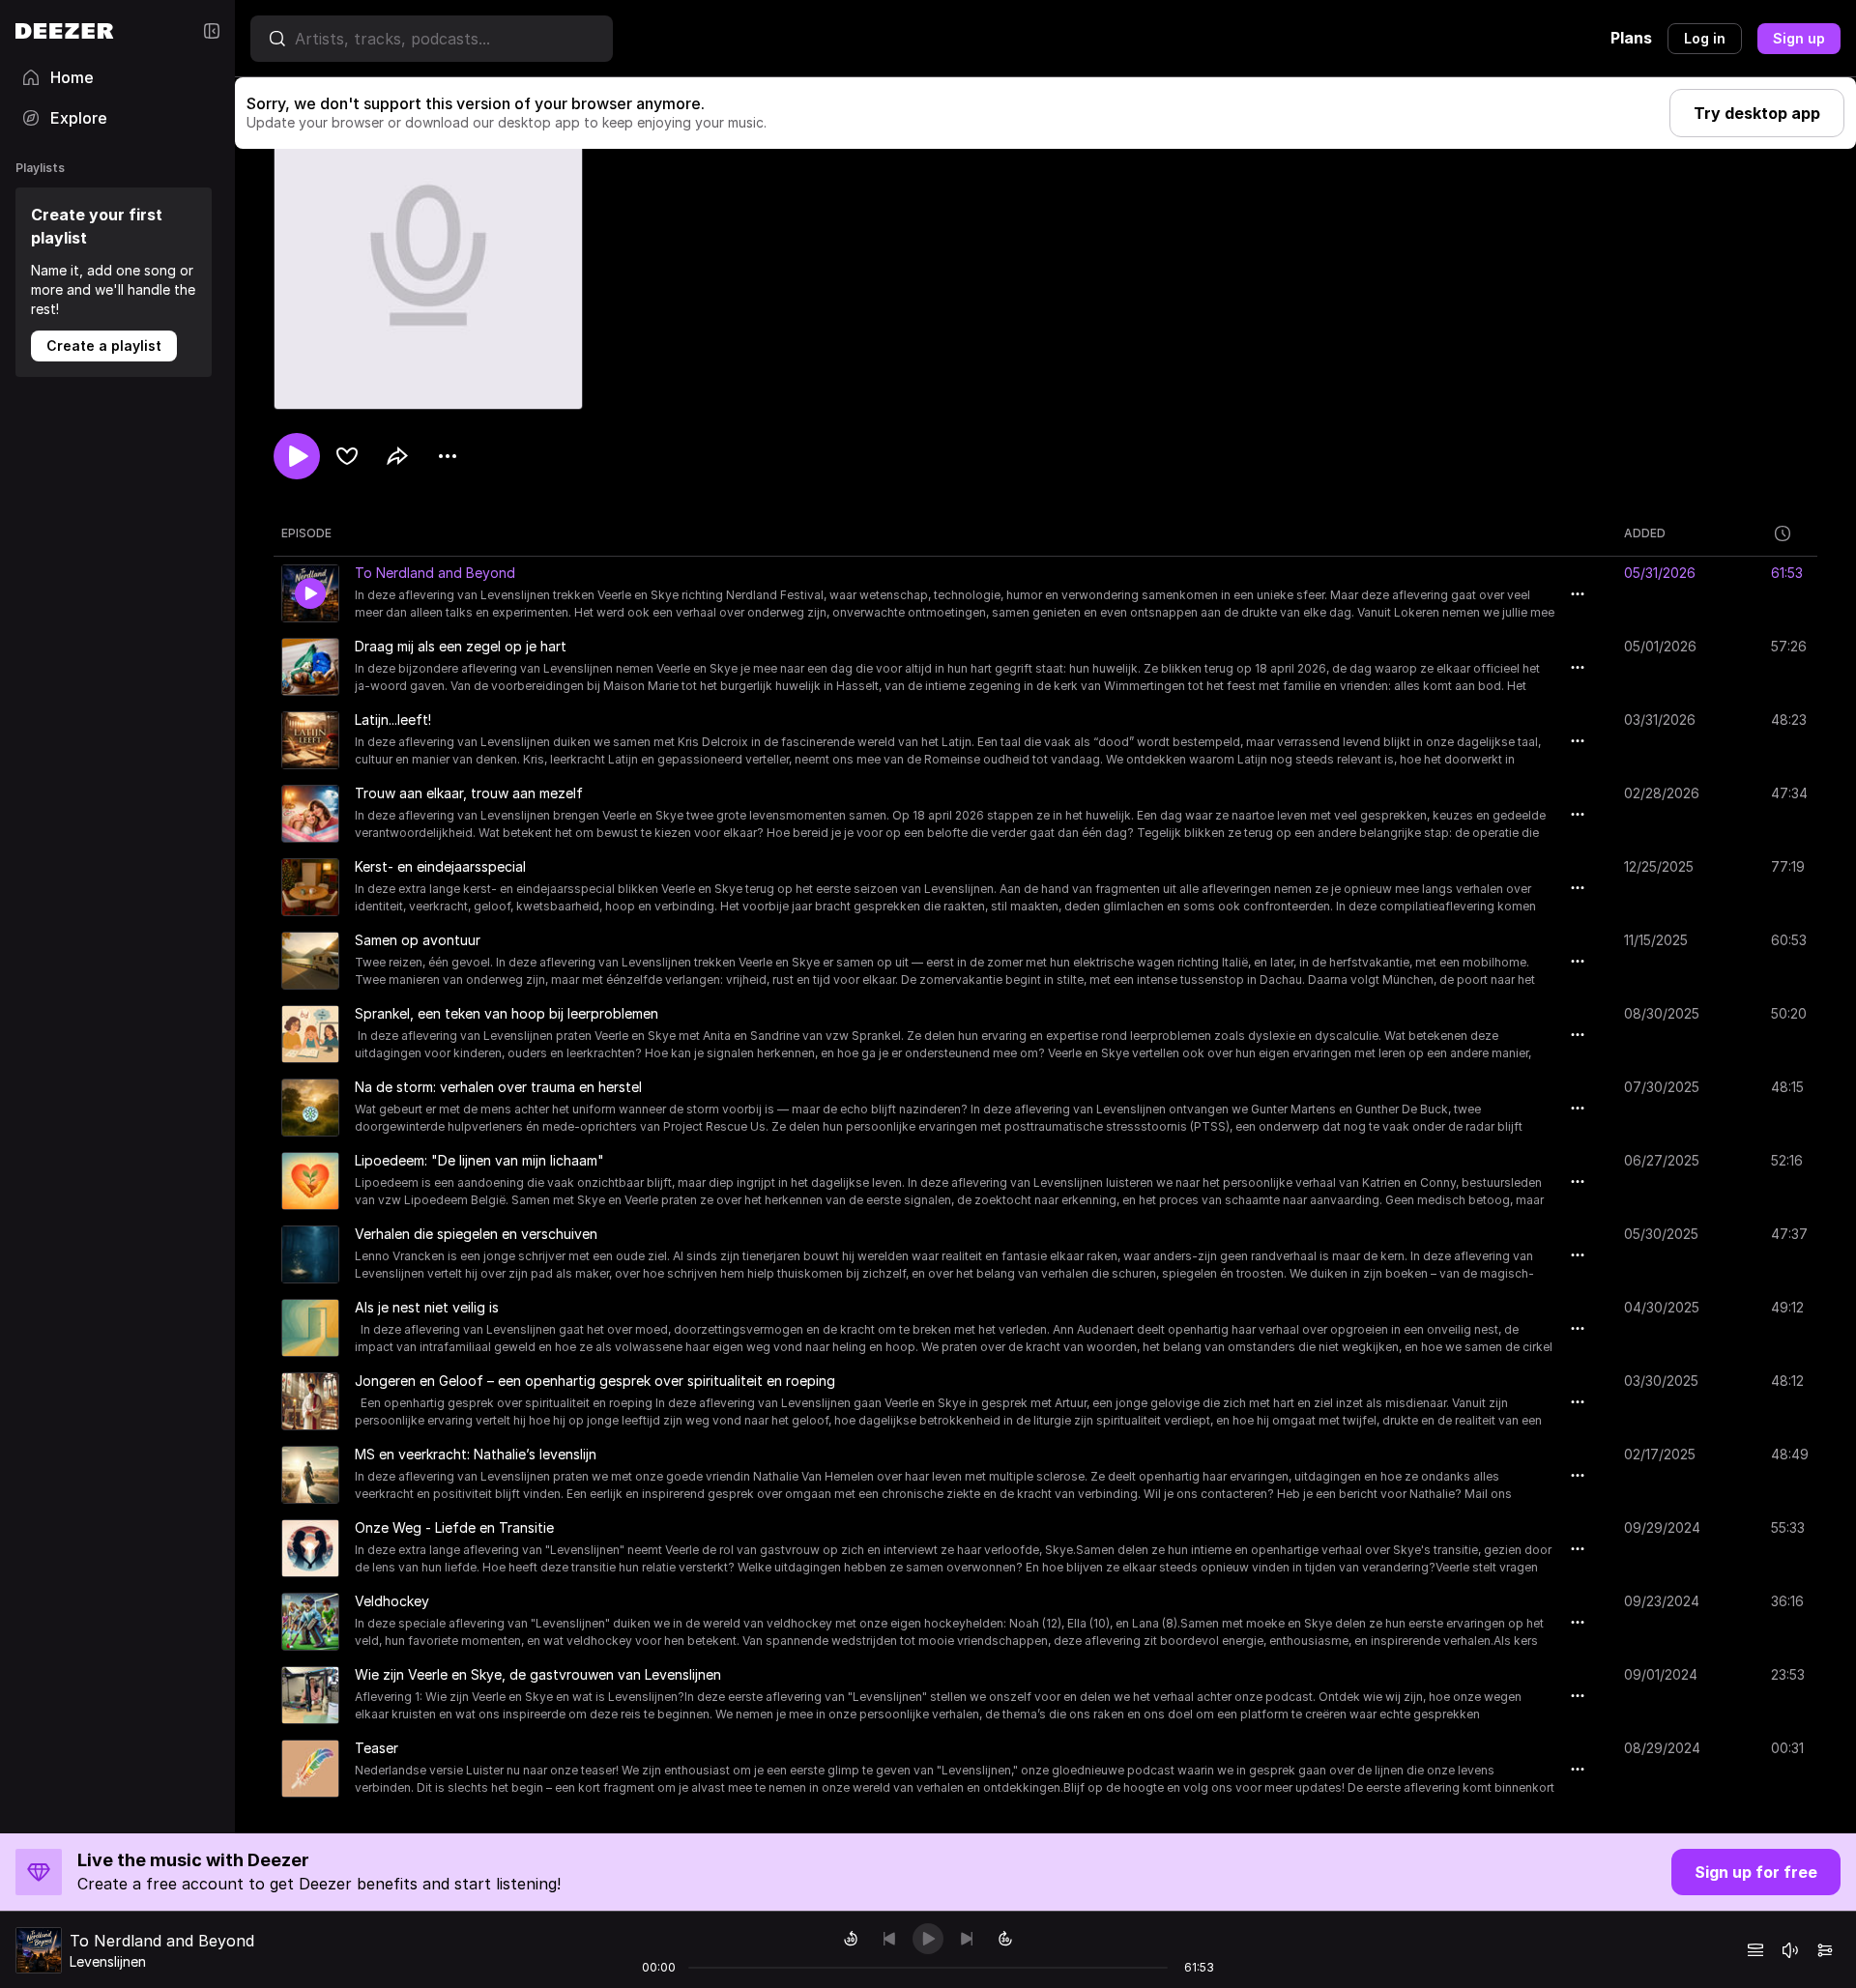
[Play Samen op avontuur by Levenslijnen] (310, 961)
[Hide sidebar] (212, 31)
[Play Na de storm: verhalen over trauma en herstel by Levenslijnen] (310, 1108)
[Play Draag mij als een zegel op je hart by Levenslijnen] (310, 667)
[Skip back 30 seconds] (851, 1939)
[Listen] (297, 456)
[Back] (889, 1939)
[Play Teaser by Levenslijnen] (310, 1769)
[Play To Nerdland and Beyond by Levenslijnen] (310, 593)
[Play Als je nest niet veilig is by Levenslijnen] (310, 1328)
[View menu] (448, 456)
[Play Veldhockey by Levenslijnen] (310, 1622)
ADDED (1645, 533)
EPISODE (306, 533)
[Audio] (1825, 1950)
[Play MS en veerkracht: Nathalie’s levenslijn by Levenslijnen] (310, 1475)
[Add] (347, 456)
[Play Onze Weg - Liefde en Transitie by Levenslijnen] (310, 1548)
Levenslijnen (108, 1961)
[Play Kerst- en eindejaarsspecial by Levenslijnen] (310, 887)
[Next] (967, 1939)
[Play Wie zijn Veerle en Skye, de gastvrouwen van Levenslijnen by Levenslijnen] (310, 1695)
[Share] (397, 456)
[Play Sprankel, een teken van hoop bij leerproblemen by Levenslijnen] (310, 1034)
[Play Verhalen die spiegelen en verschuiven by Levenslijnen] (310, 1254)
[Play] (928, 1939)
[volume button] (1790, 1950)
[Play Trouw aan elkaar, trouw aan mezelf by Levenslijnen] (310, 814)
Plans (1631, 38)
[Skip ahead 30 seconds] (1005, 1939)
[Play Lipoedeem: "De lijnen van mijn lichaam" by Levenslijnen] (310, 1181)
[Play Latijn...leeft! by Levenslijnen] (310, 740)
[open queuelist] (1755, 1950)
